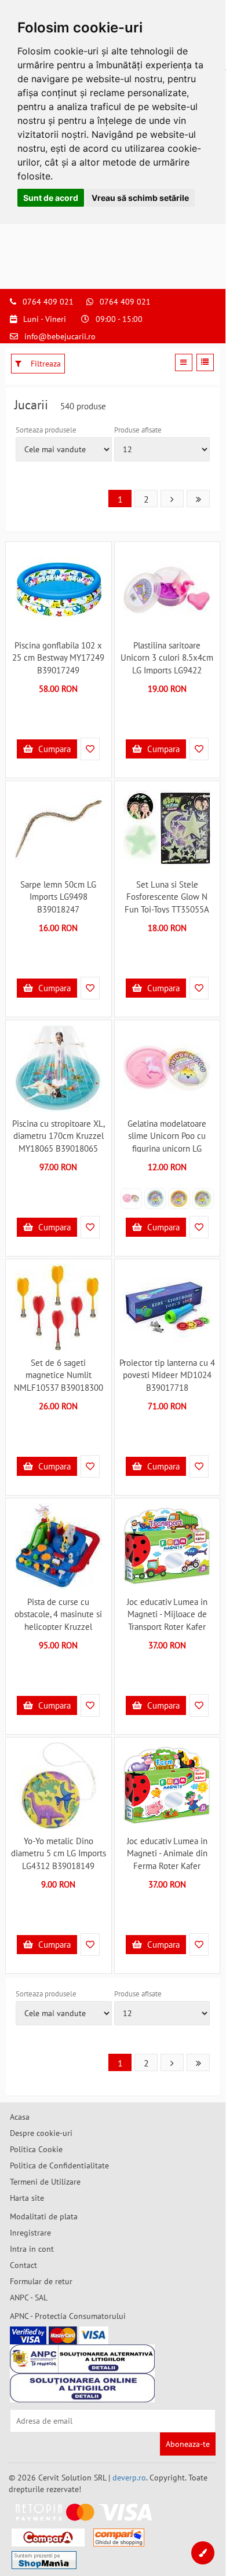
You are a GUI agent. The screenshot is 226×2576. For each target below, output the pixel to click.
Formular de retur (41, 2281)
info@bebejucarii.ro (60, 336)
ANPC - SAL (29, 2297)
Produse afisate (138, 430)
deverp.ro (129, 2478)
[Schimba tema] (203, 2553)
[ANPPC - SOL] (82, 2388)
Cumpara (53, 749)
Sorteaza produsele (46, 430)
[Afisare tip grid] (184, 362)
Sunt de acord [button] (51, 198)
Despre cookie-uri (41, 2133)
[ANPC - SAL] (82, 2359)
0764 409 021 (48, 302)
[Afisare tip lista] (205, 362)
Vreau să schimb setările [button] (140, 198)
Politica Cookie (36, 2149)
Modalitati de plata (44, 2216)
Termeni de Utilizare (45, 2182)
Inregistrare (30, 2233)
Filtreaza (45, 364)
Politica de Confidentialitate (59, 2165)
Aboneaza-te (188, 2444)
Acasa (20, 2117)
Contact (23, 2265)
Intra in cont (32, 2249)
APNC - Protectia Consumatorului (68, 2316)
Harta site (27, 2198)
